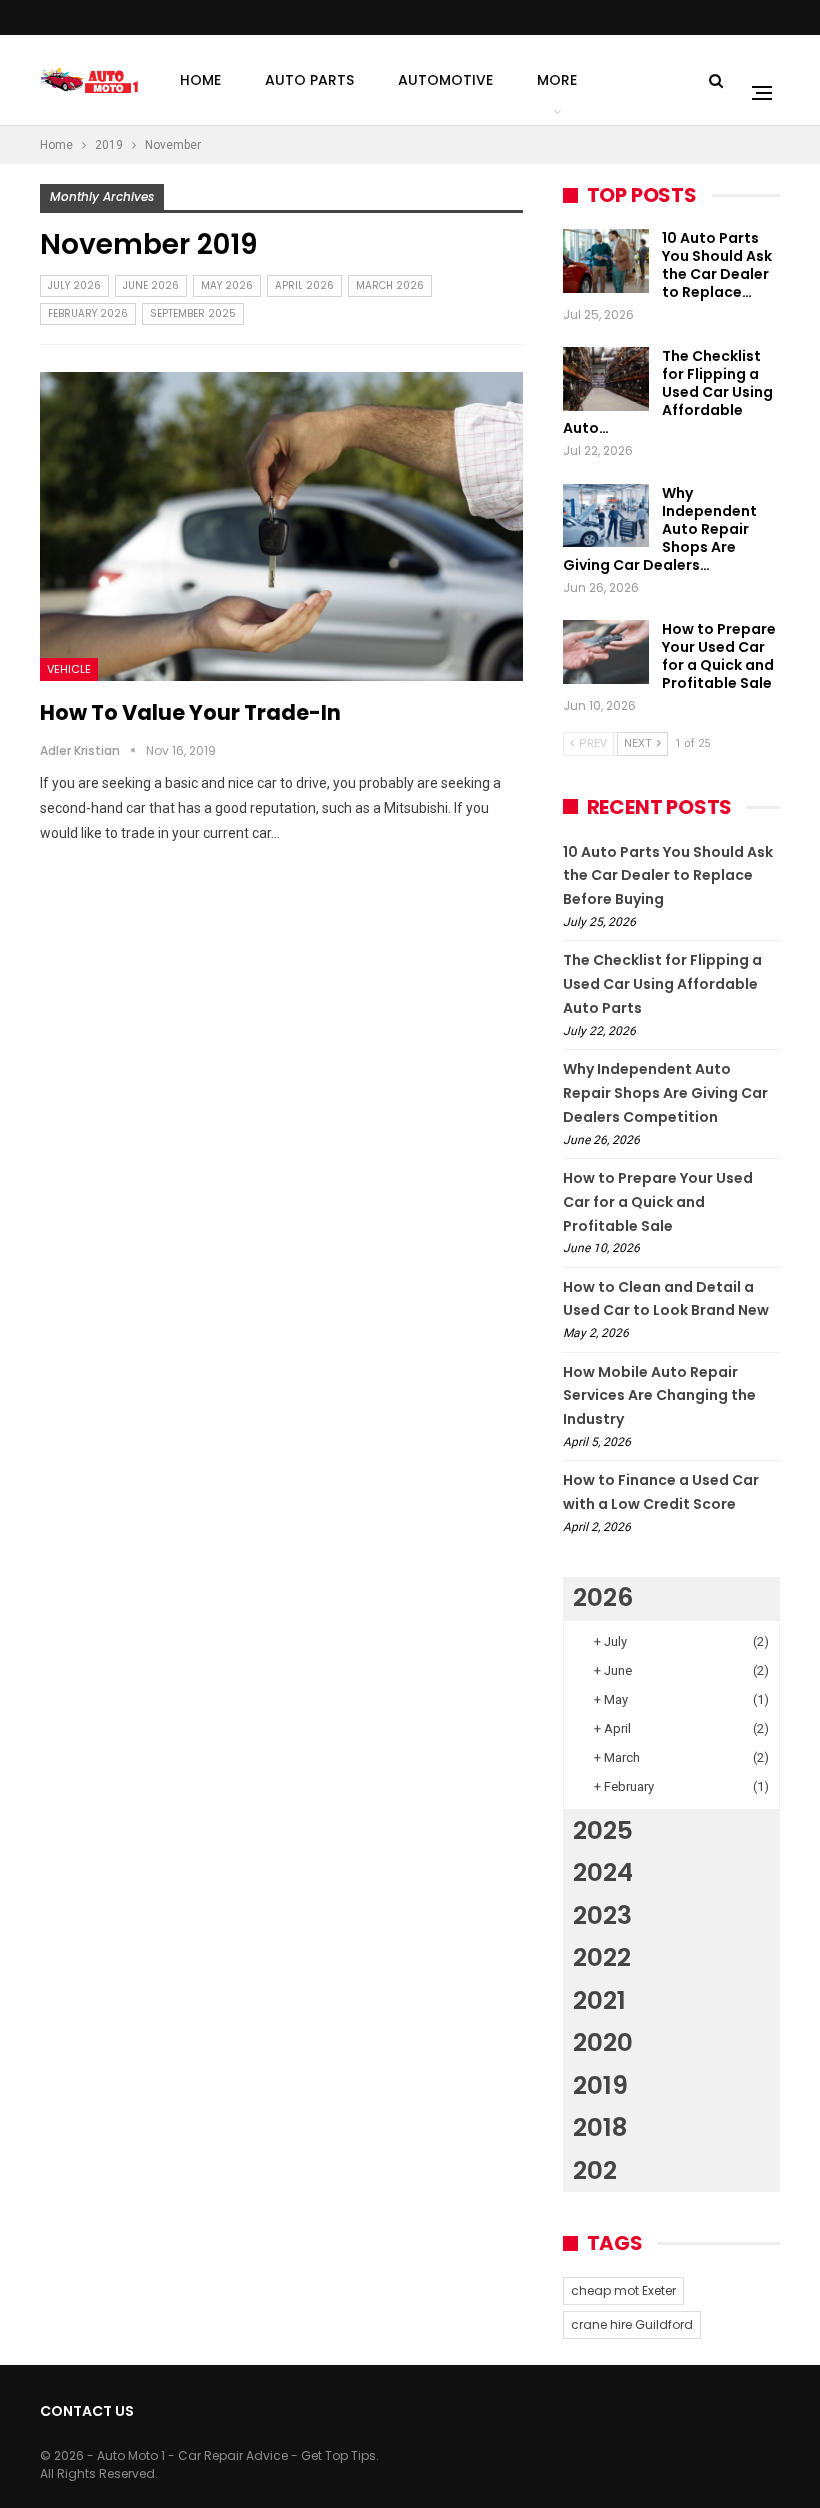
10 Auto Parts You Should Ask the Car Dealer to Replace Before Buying (668, 876)
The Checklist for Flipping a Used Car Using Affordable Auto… (668, 392)
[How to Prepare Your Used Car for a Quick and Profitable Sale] (606, 652)
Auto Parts (309, 80)
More (557, 80)
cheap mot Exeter (623, 2290)
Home (200, 80)
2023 (602, 1915)
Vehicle (69, 669)
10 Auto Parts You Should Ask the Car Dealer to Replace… (717, 265)
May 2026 (227, 285)
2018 (600, 2127)
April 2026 (304, 285)
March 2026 (390, 285)
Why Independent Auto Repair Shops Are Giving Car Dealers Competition (665, 1093)
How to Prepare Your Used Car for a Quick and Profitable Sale (719, 656)
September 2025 (193, 313)
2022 (602, 1957)
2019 (600, 2085)
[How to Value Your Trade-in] (281, 526)
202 (595, 2170)
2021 (599, 2000)
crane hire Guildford (632, 2324)
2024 (603, 1872)
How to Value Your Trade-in (190, 712)
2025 (603, 1830)
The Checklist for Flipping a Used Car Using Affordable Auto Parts (662, 984)
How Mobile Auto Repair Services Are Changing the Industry (659, 1396)
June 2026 (151, 285)
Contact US (87, 2411)
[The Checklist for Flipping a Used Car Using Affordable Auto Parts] (606, 379)
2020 (603, 2042)
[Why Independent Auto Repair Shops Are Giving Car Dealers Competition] (606, 516)
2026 (603, 1597)
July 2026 (74, 285)
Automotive (445, 80)
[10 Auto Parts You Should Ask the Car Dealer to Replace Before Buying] (606, 261)
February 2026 (88, 313)
